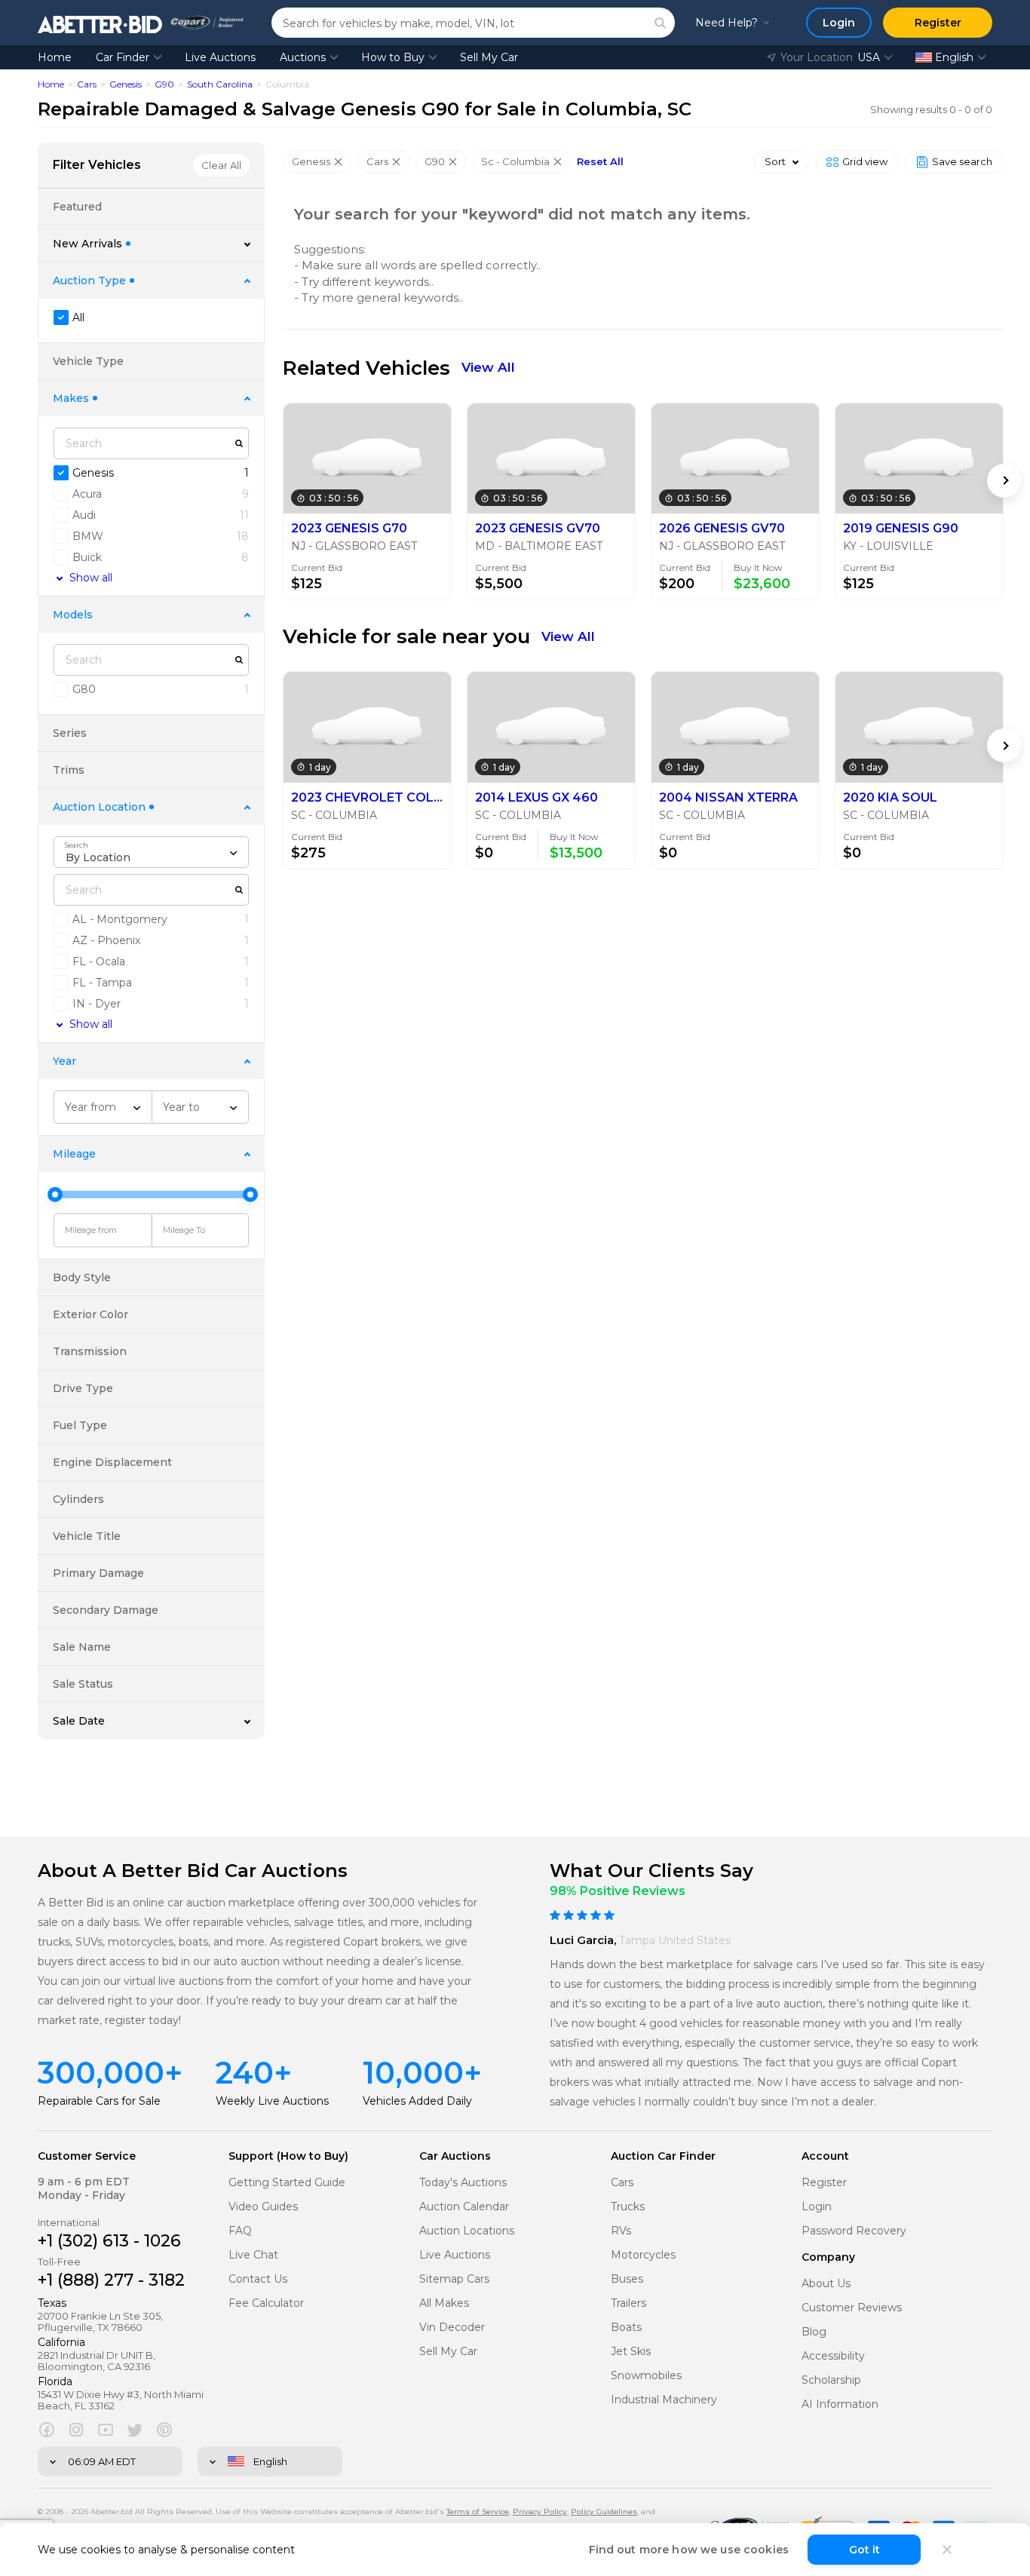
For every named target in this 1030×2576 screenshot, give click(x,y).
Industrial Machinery (664, 2400)
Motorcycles (643, 2255)
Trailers (628, 2303)
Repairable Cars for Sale (99, 2101)
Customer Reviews (852, 2308)
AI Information (840, 2404)
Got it (864, 2550)
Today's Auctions (463, 2183)
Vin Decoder (452, 2328)
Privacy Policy (540, 2512)
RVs (621, 2231)
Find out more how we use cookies (689, 2550)
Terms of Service (478, 2512)
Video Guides (263, 2207)
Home (55, 57)
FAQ (240, 2231)
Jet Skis (631, 2352)
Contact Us (258, 2279)
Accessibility (833, 2356)
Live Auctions (220, 57)
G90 (164, 84)
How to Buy (393, 57)
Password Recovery (854, 2231)
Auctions (303, 57)
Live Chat (253, 2255)
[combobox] (151, 852)
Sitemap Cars (454, 2279)
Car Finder (123, 57)
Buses (627, 2279)
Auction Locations (467, 2231)
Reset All (600, 162)
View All (488, 367)
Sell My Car (489, 57)
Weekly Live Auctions (272, 2101)
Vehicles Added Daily (417, 2101)
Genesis (126, 84)
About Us (826, 2284)
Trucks (628, 2207)
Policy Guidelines (604, 2512)
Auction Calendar (464, 2207)
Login (817, 2207)
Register (824, 2183)
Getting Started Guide (287, 2183)
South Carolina (220, 84)
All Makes (444, 2303)
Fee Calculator (266, 2303)
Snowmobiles (646, 2376)
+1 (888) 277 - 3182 (111, 2280)
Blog (814, 2332)
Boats (626, 2328)
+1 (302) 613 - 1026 (109, 2241)
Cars (87, 84)
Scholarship (831, 2380)
